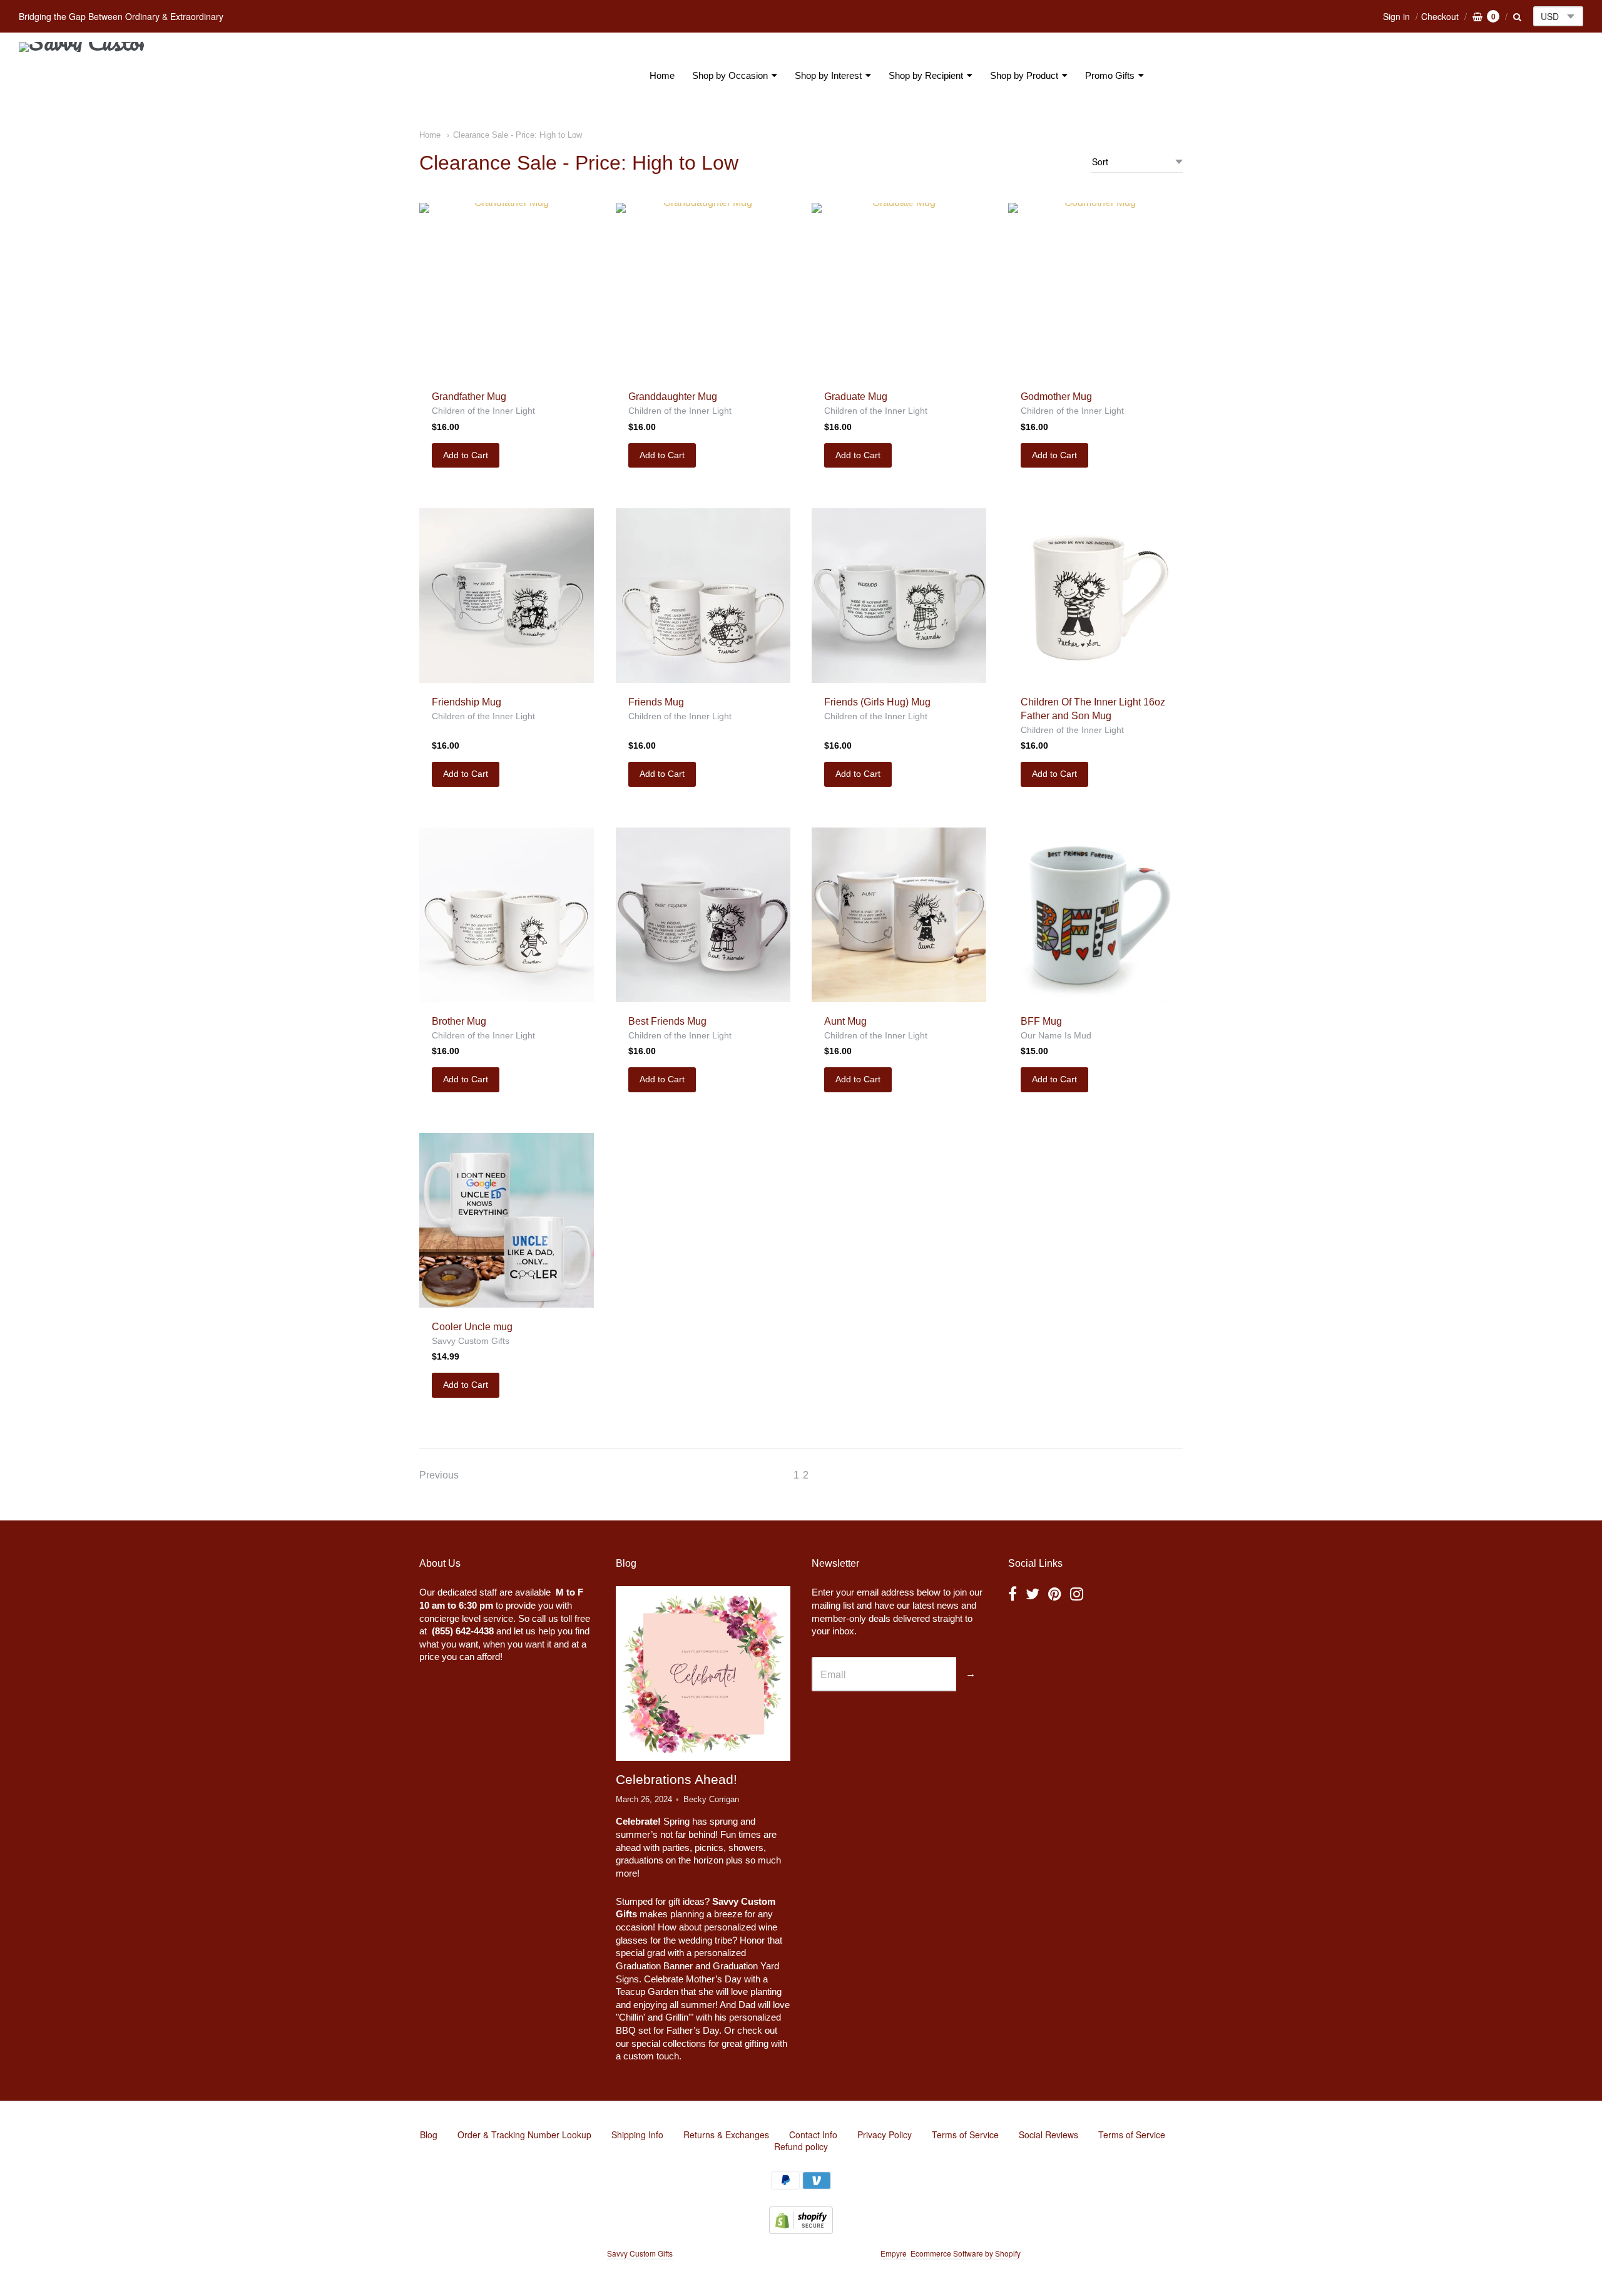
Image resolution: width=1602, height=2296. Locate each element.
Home (662, 75)
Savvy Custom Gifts (471, 1341)
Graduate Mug (856, 397)
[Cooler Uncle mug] (507, 1220)
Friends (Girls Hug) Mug (877, 702)
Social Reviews (1048, 2135)
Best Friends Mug (667, 1021)
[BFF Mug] (1095, 915)
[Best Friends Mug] (703, 915)
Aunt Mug (845, 1021)
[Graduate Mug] (899, 290)
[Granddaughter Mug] (703, 290)
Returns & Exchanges (726, 2135)
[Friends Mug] (703, 596)
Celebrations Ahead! (676, 1779)
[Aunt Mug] (899, 915)
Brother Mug (459, 1021)
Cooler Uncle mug (472, 1327)
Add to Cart (466, 455)
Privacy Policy (885, 2135)
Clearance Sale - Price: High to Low (518, 135)
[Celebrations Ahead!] (703, 1674)
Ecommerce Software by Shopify (965, 2253)
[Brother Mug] (507, 915)
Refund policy (801, 2146)
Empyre (894, 2253)
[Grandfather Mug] (507, 290)
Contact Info (813, 2135)
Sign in (1396, 16)
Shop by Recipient (926, 75)
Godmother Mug (1056, 397)
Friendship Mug (467, 702)
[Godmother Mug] (1095, 290)
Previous (439, 1475)
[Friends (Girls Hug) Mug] (899, 596)
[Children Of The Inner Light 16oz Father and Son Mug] (1095, 596)
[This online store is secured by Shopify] (801, 2230)
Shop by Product (1024, 75)
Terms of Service (965, 2135)
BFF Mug (1041, 1021)
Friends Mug (656, 702)
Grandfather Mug (469, 397)
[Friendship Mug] (507, 596)
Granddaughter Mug (673, 397)
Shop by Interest (828, 75)
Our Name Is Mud (1056, 1035)
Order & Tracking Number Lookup (524, 2135)
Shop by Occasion (730, 75)
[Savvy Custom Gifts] (81, 76)
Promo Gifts (1110, 75)
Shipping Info (637, 2135)
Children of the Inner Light (483, 411)
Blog (429, 2135)
